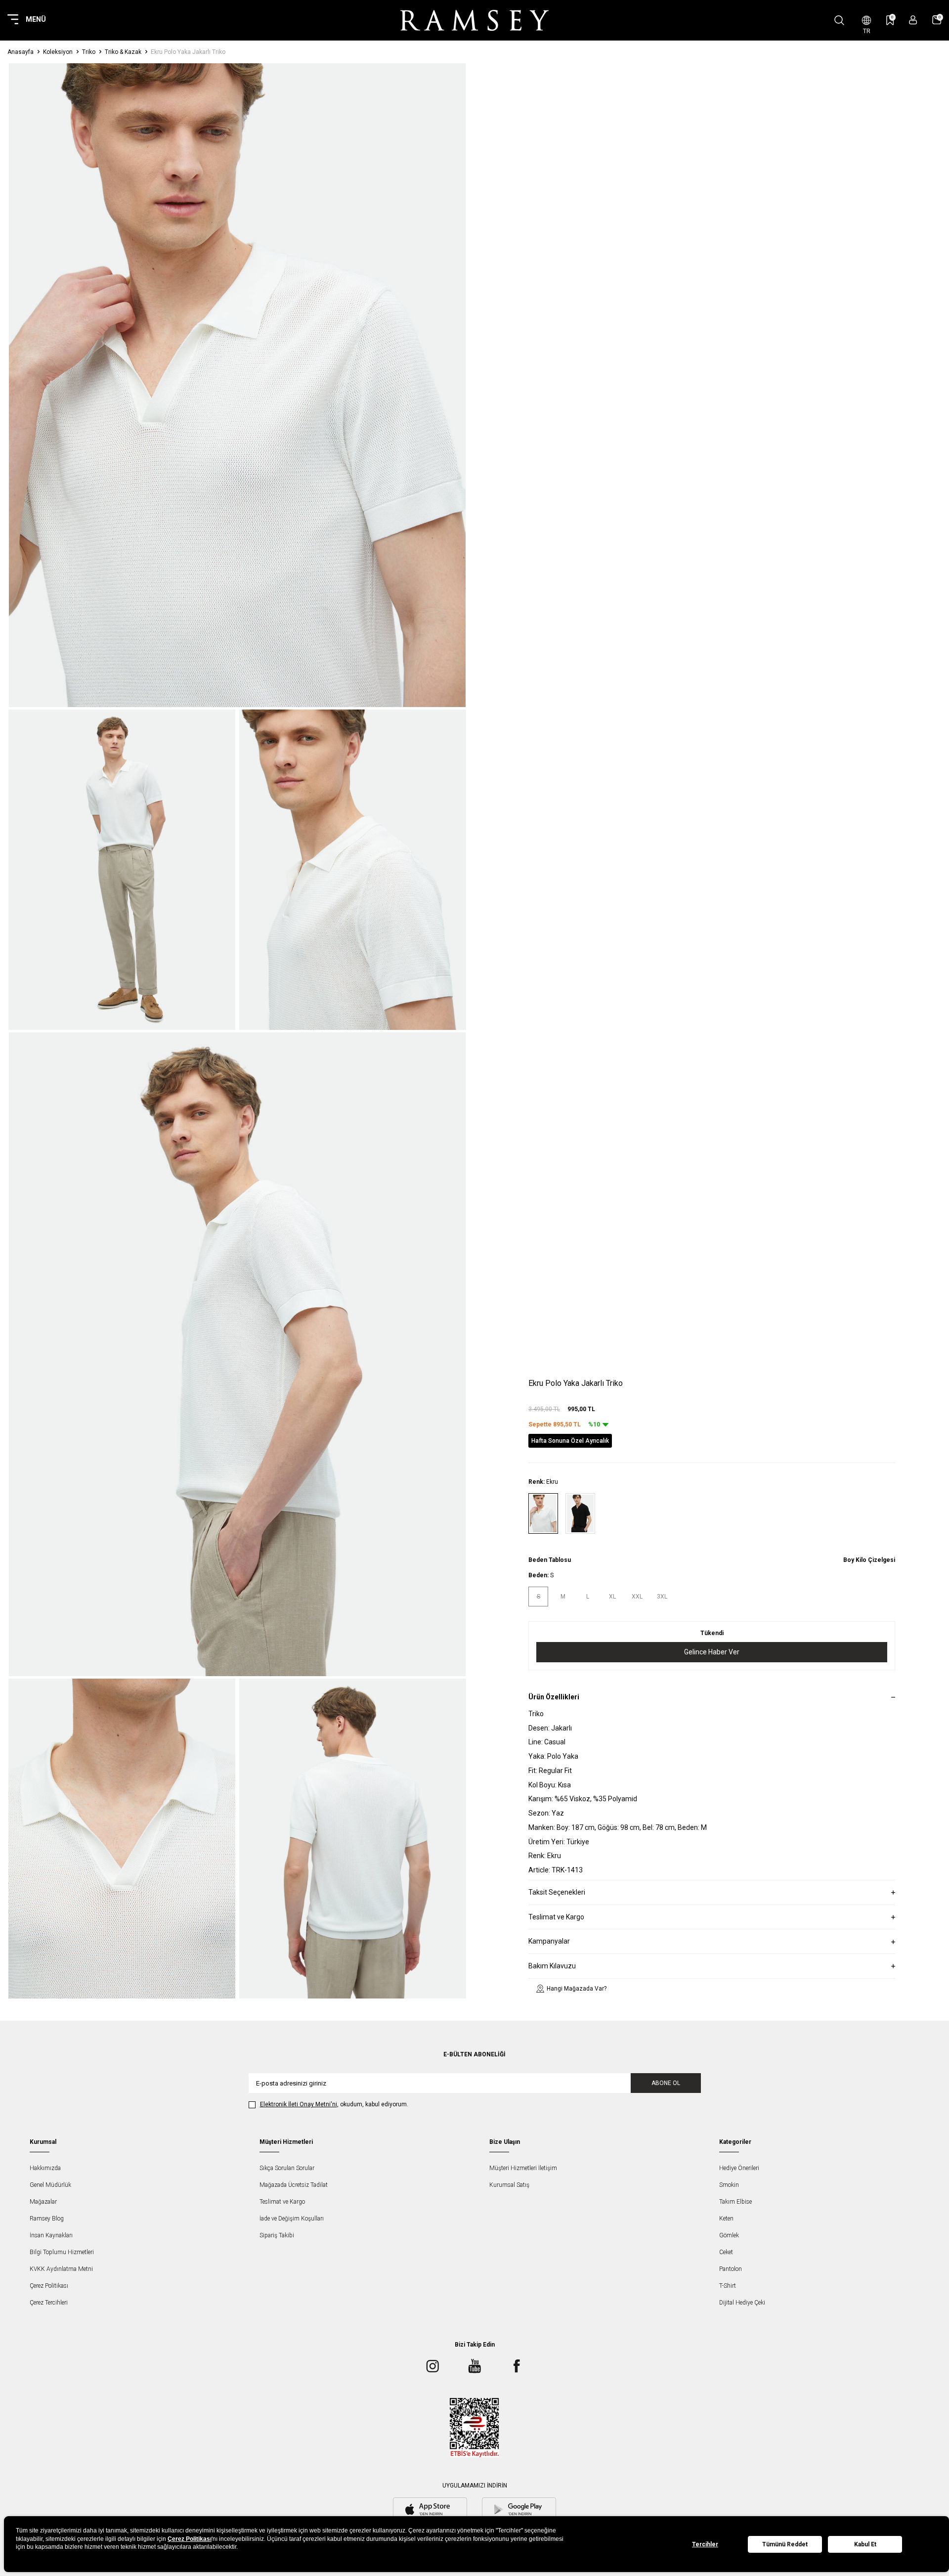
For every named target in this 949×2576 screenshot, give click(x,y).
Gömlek (729, 2235)
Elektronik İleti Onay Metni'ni (299, 2104)
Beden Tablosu (550, 1560)
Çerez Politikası (49, 2286)
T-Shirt (728, 2286)
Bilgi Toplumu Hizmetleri (62, 2252)
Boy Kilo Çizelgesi (869, 1560)
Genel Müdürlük (50, 2185)
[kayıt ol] (913, 20)
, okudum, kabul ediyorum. (334, 2104)
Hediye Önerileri (739, 2168)
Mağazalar (43, 2202)
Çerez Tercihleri (49, 2303)
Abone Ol (666, 2083)
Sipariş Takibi (277, 2235)
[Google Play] (519, 2510)
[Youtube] (474, 2366)
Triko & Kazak (123, 52)
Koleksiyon (58, 52)
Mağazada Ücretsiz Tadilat (294, 2185)
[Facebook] (517, 2366)
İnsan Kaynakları (51, 2235)
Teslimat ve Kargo (282, 2202)
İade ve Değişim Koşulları (292, 2219)
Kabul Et (865, 2544)
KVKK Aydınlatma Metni (61, 2269)
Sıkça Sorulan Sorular (287, 2168)
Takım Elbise (735, 2202)
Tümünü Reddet (785, 2544)
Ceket (726, 2252)
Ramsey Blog (47, 2219)
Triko (89, 52)
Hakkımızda (45, 2168)
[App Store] (430, 2510)
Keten (726, 2219)
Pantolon (731, 2269)
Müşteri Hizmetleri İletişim (523, 2168)
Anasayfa (21, 52)
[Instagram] (432, 2366)
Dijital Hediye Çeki (742, 2303)
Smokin (729, 2185)
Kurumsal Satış (509, 2185)
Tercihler (705, 2544)
